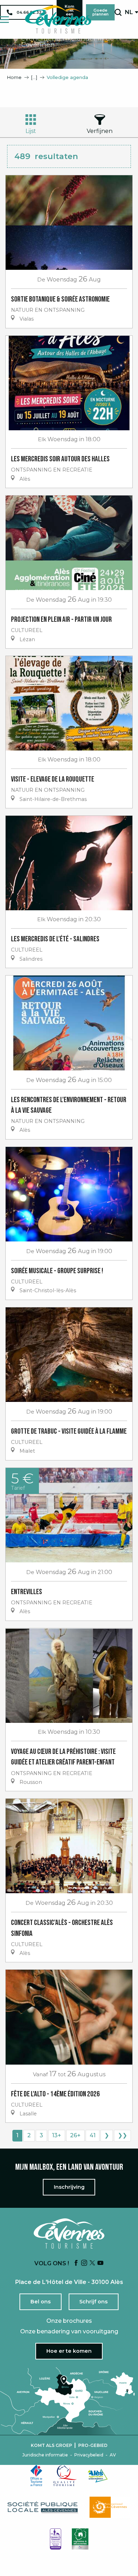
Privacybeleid (89, 2455)
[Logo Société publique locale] (43, 2507)
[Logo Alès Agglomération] (98, 2476)
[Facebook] (76, 2263)
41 (93, 2135)
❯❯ (122, 2135)
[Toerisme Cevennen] (58, 19)
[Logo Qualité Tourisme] (65, 2475)
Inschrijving (69, 2187)
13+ (57, 2135)
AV (113, 2455)
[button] (118, 12)
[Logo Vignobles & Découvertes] (80, 2539)
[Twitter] (92, 2263)
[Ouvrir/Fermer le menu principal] (4, 20)
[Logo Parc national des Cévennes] (110, 2507)
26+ (75, 2135)
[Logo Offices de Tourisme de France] (36, 2475)
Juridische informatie (45, 2455)
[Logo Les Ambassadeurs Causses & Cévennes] (56, 2539)
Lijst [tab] (31, 131)
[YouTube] (100, 2263)
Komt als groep (51, 2446)
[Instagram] (84, 2263)
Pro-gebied (93, 2446)
